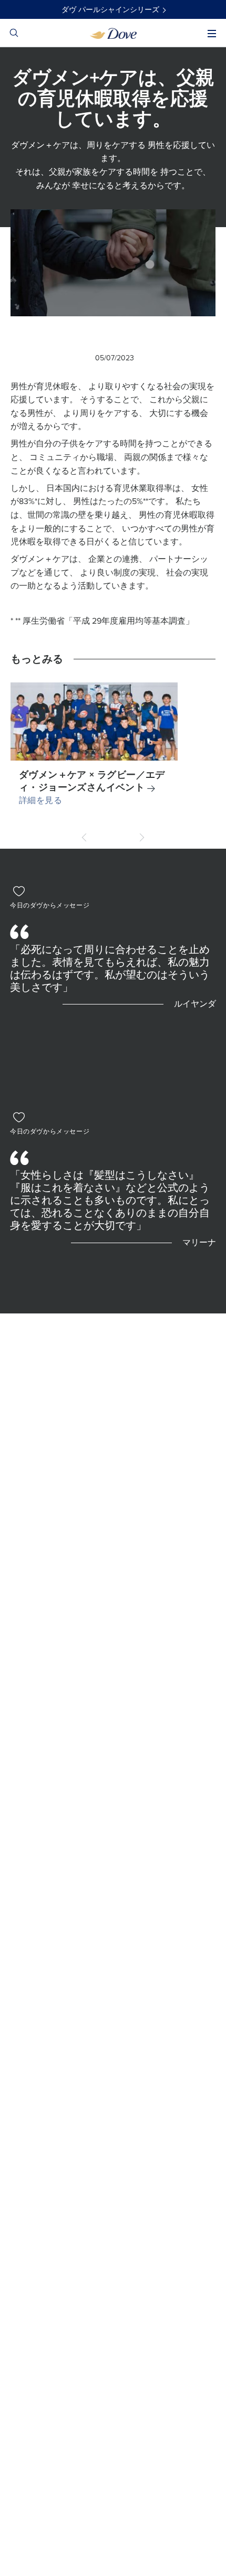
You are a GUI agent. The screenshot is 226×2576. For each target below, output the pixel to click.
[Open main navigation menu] (212, 34)
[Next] (140, 837)
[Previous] (86, 837)
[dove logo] (113, 33)
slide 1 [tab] (113, 837)
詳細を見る (40, 800)
